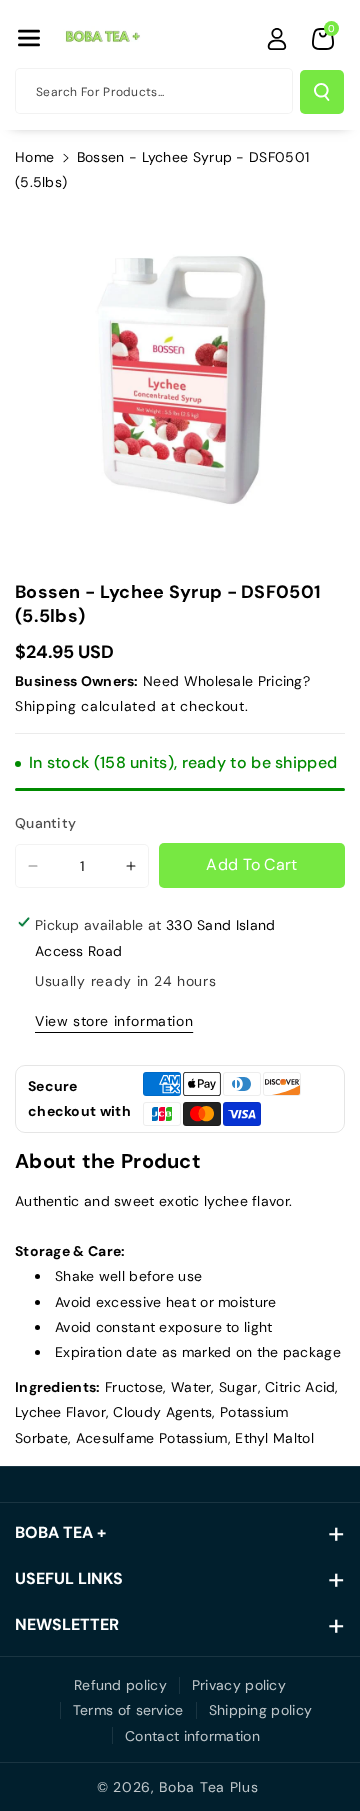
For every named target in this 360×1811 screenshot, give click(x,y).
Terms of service (128, 1710)
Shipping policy (261, 1710)
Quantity (45, 823)
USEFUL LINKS (69, 1578)
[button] (29, 38)
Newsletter (67, 1624)
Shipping (46, 706)
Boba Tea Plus (208, 1787)
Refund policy (120, 1685)
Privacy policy (239, 1685)
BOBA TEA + (60, 1532)
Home (34, 157)
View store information (114, 1021)
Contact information (192, 1736)
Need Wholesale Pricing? (226, 681)
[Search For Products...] (322, 92)
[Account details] (277, 39)
